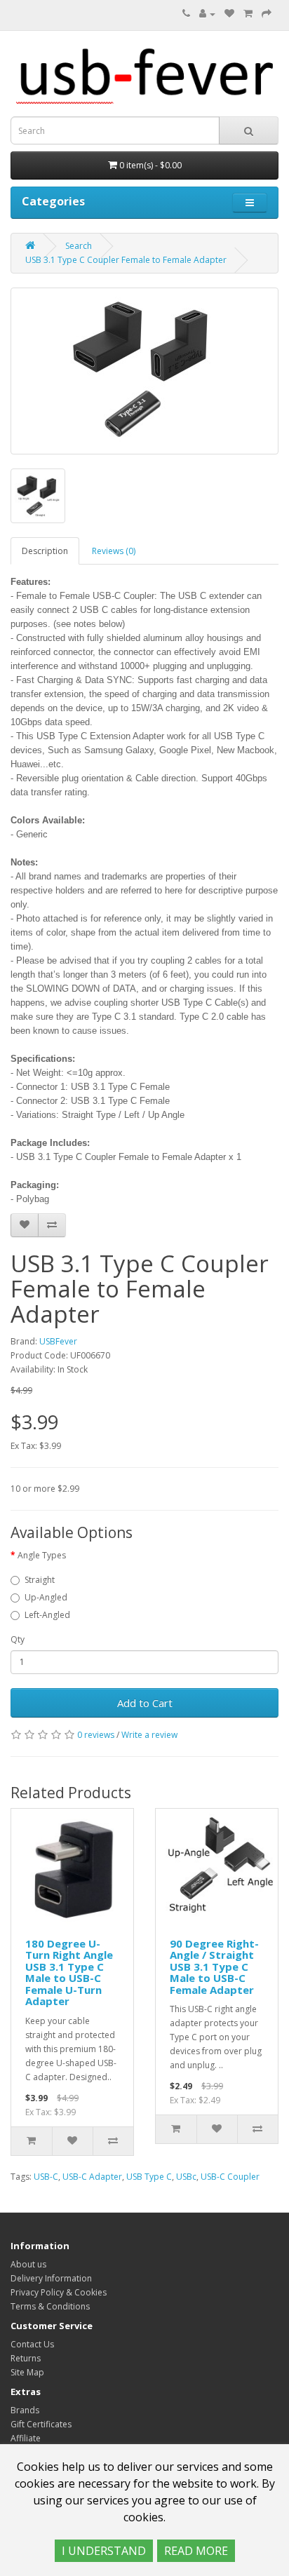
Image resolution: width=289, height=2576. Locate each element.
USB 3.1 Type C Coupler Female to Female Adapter (126, 260)
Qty (18, 1639)
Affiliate (26, 2438)
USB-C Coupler (230, 2177)
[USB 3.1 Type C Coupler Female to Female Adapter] (144, 371)
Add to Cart (145, 1703)
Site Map (27, 2372)
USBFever (58, 1341)
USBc (186, 2177)
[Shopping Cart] (248, 14)
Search (79, 246)
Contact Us (32, 2344)
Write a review (149, 1735)
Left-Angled (47, 1615)
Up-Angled (46, 1597)
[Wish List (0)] (229, 14)
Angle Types (42, 1555)
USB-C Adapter (92, 2177)
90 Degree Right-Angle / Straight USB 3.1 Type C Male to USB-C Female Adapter (214, 1967)
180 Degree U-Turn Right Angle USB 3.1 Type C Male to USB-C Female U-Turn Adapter (69, 1973)
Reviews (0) (114, 551)
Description (45, 551)
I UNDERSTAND (104, 2551)
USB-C (46, 2177)
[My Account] (207, 14)
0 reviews (96, 1735)
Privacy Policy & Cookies (59, 2292)
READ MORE (196, 2551)
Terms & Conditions (50, 2306)
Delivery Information (51, 2278)
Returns (26, 2358)
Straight (40, 1580)
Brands (25, 2410)
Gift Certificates (41, 2424)
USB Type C (149, 2177)
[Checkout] (267, 14)
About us (28, 2264)
